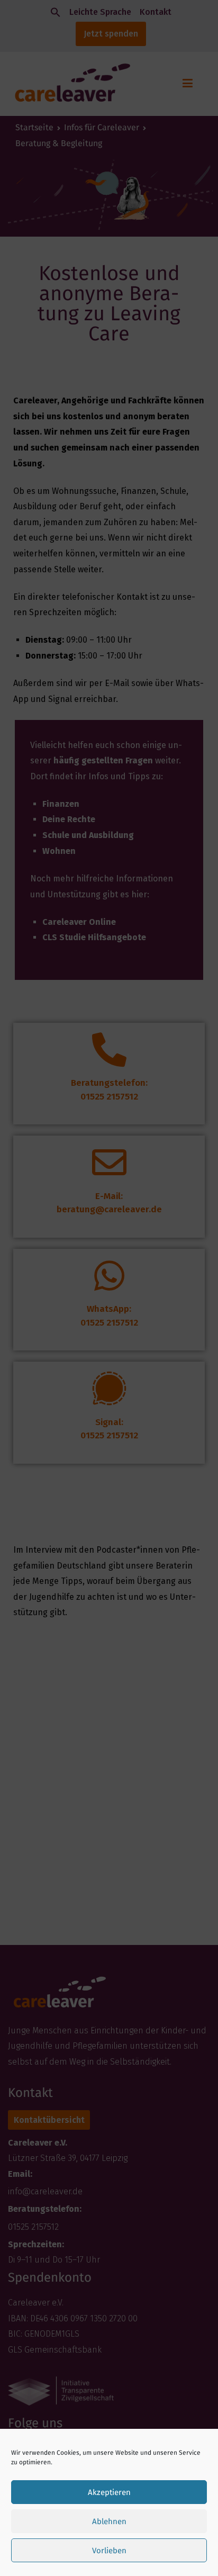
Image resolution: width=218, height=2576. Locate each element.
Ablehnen (109, 2521)
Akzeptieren (109, 2492)
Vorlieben (109, 2551)
